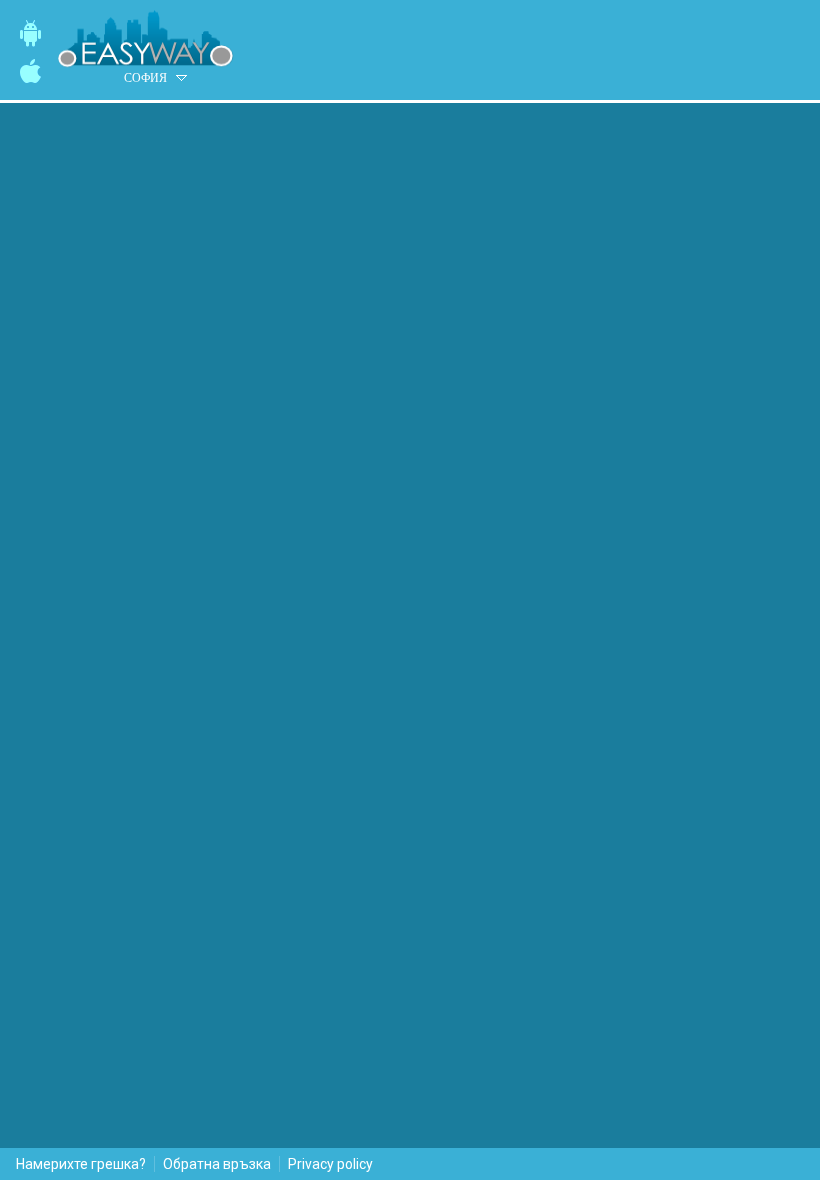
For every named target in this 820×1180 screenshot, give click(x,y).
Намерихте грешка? (81, 1164)
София (145, 78)
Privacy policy (330, 1164)
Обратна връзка (217, 1164)
